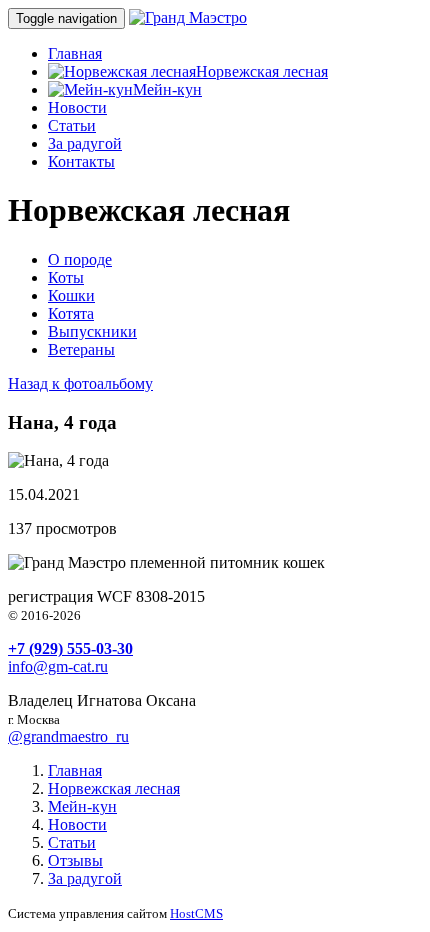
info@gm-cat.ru (58, 666)
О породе (80, 259)
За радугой (85, 143)
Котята (71, 313)
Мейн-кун (167, 89)
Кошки (71, 295)
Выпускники (92, 331)
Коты (66, 277)
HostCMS (196, 913)
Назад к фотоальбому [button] (80, 383)
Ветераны (81, 349)
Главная (75, 53)
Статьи (72, 125)
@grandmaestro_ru (68, 736)
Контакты (81, 161)
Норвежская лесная (262, 71)
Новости (77, 107)
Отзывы (75, 860)
